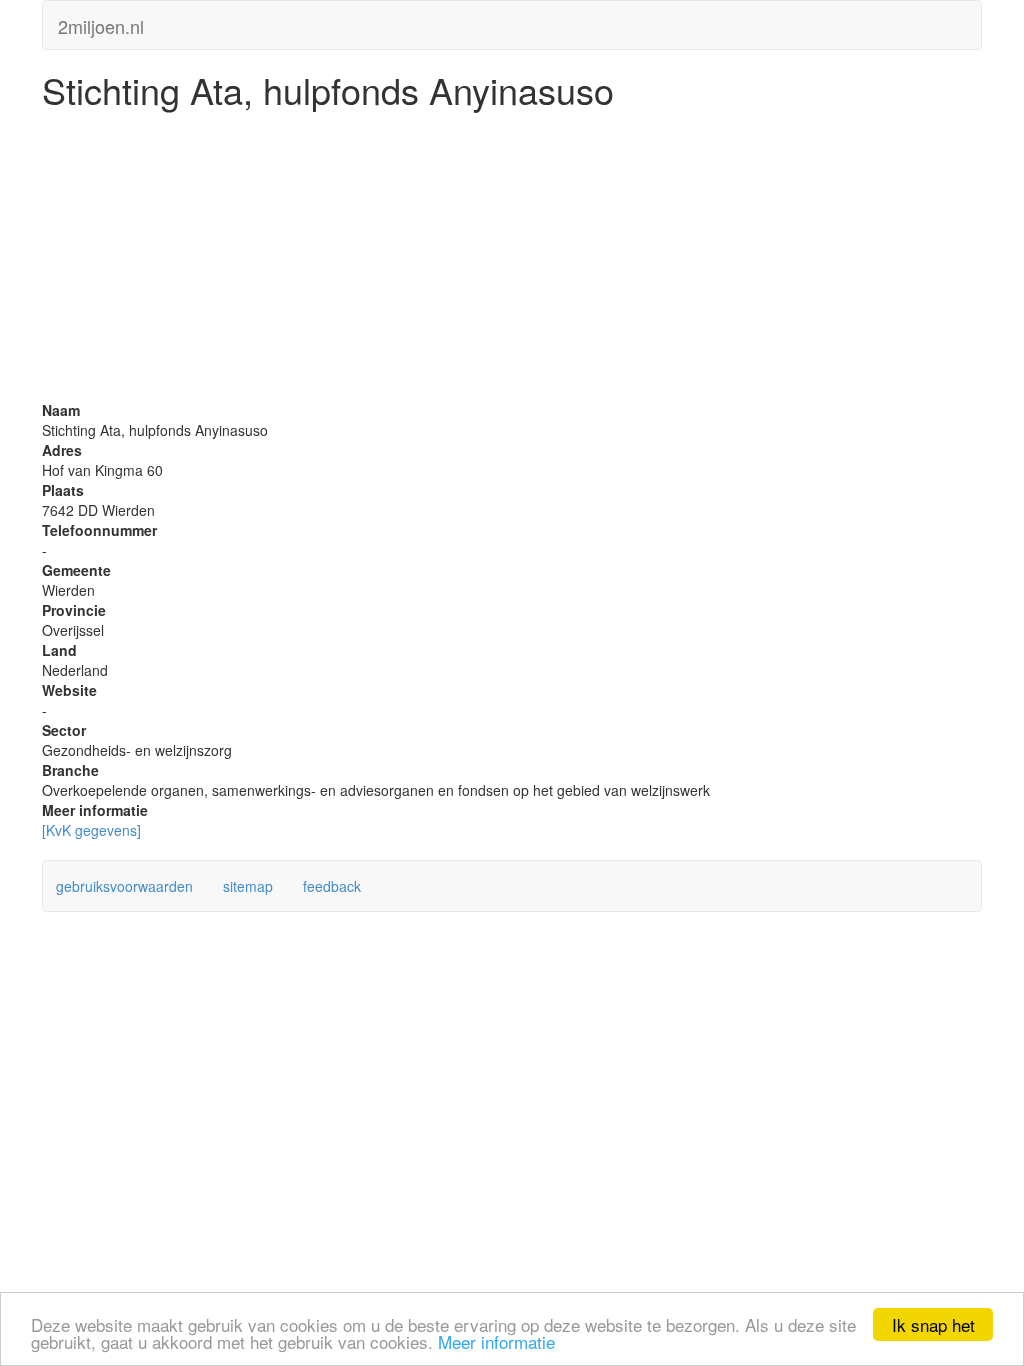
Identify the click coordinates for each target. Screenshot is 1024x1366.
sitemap (248, 886)
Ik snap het (933, 1324)
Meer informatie (496, 1341)
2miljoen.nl (101, 22)
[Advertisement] (512, 260)
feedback (332, 886)
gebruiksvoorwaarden (124, 886)
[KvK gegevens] (91, 830)
